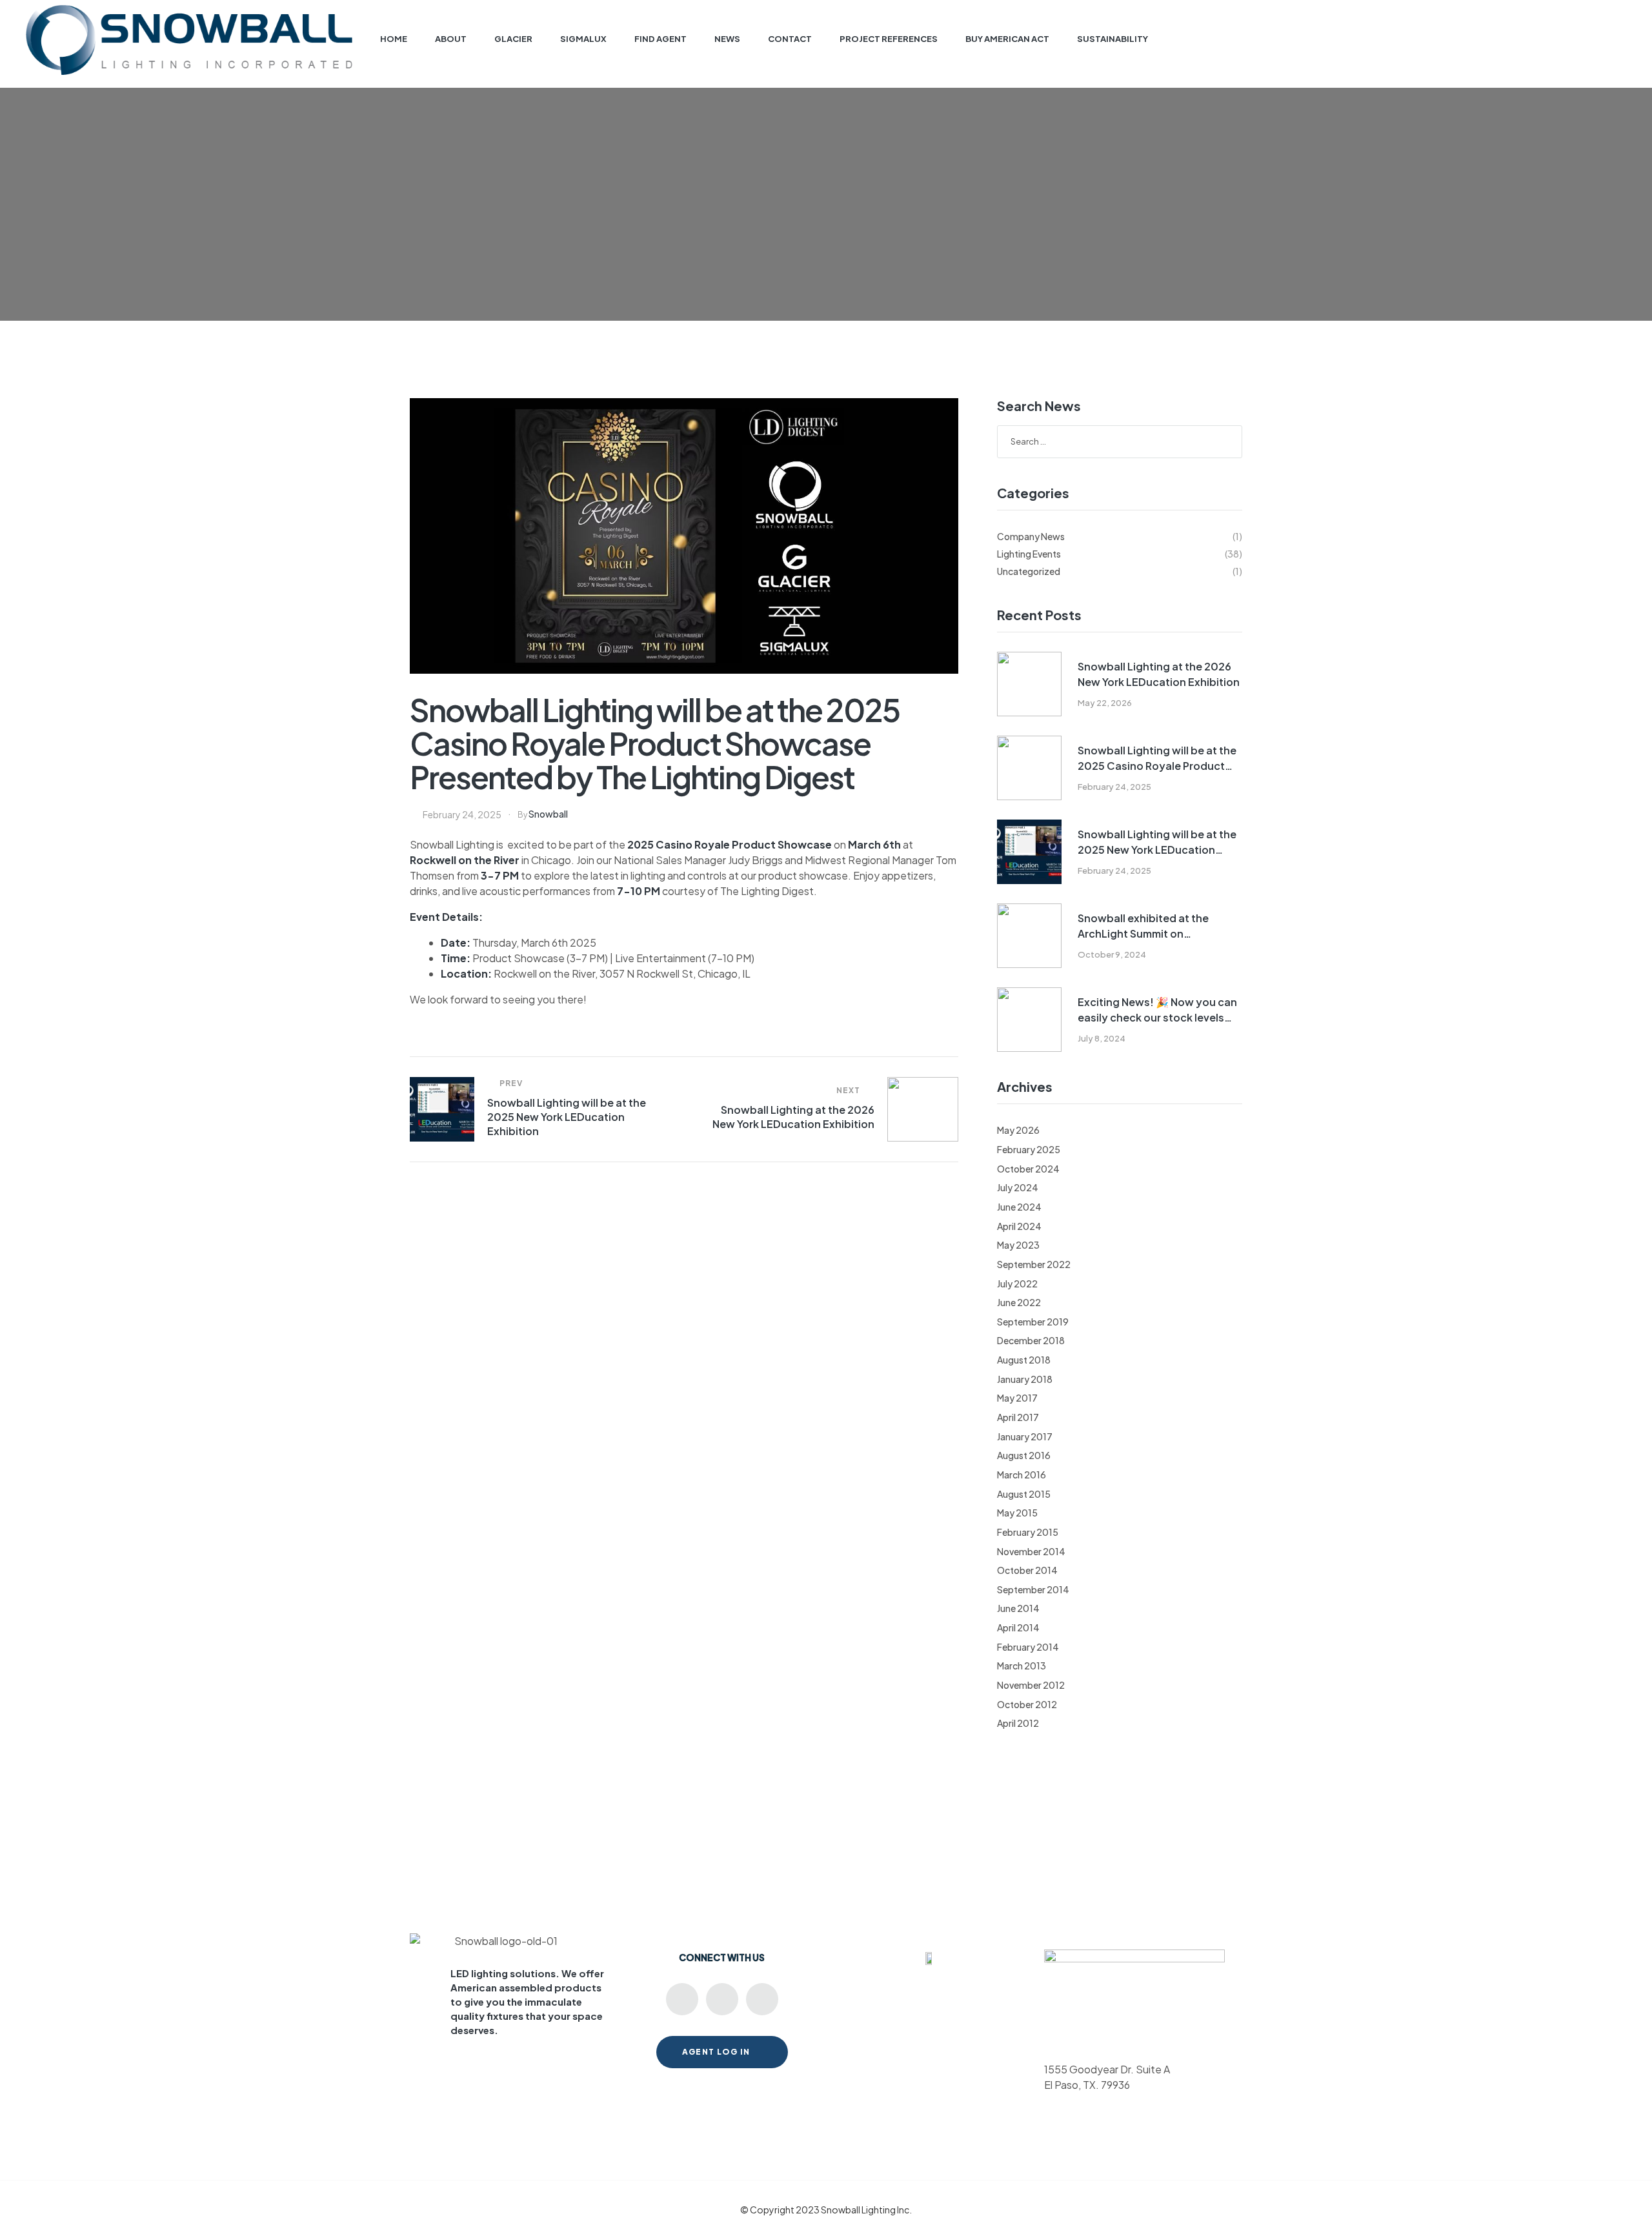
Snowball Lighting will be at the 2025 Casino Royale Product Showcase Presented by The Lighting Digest (1157, 759)
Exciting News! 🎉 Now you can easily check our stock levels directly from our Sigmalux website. (1157, 1010)
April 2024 (1019, 1226)
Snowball (548, 814)
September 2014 (1033, 1589)
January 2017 (1025, 1436)
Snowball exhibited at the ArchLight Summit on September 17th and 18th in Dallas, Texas (1146, 926)
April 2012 (1018, 1723)
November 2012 (1031, 1685)
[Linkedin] (722, 1999)
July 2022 (1017, 1284)
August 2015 (1024, 1494)
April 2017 (1018, 1417)
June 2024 (1019, 1207)
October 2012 (1027, 1704)
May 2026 (1018, 1130)
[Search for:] (1120, 441)
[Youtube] (682, 1999)
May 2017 (1017, 1398)
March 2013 (1022, 1666)
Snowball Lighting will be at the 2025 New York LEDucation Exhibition (1157, 842)
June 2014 (1018, 1608)
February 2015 (1028, 1532)
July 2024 (1018, 1187)
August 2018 (1024, 1360)
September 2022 (1034, 1264)
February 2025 (1029, 1149)
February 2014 (1028, 1647)
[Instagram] (762, 1999)
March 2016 (1022, 1475)
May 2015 (1017, 1513)
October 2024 (1028, 1169)
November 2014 (1031, 1551)
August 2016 (1024, 1455)
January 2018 (1025, 1379)
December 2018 (1031, 1340)
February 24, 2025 (462, 814)
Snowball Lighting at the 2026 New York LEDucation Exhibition (1159, 674)
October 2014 (1027, 1570)
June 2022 (1019, 1302)
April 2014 (1018, 1627)
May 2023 (1018, 1245)
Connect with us (722, 1957)
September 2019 (1033, 1322)
